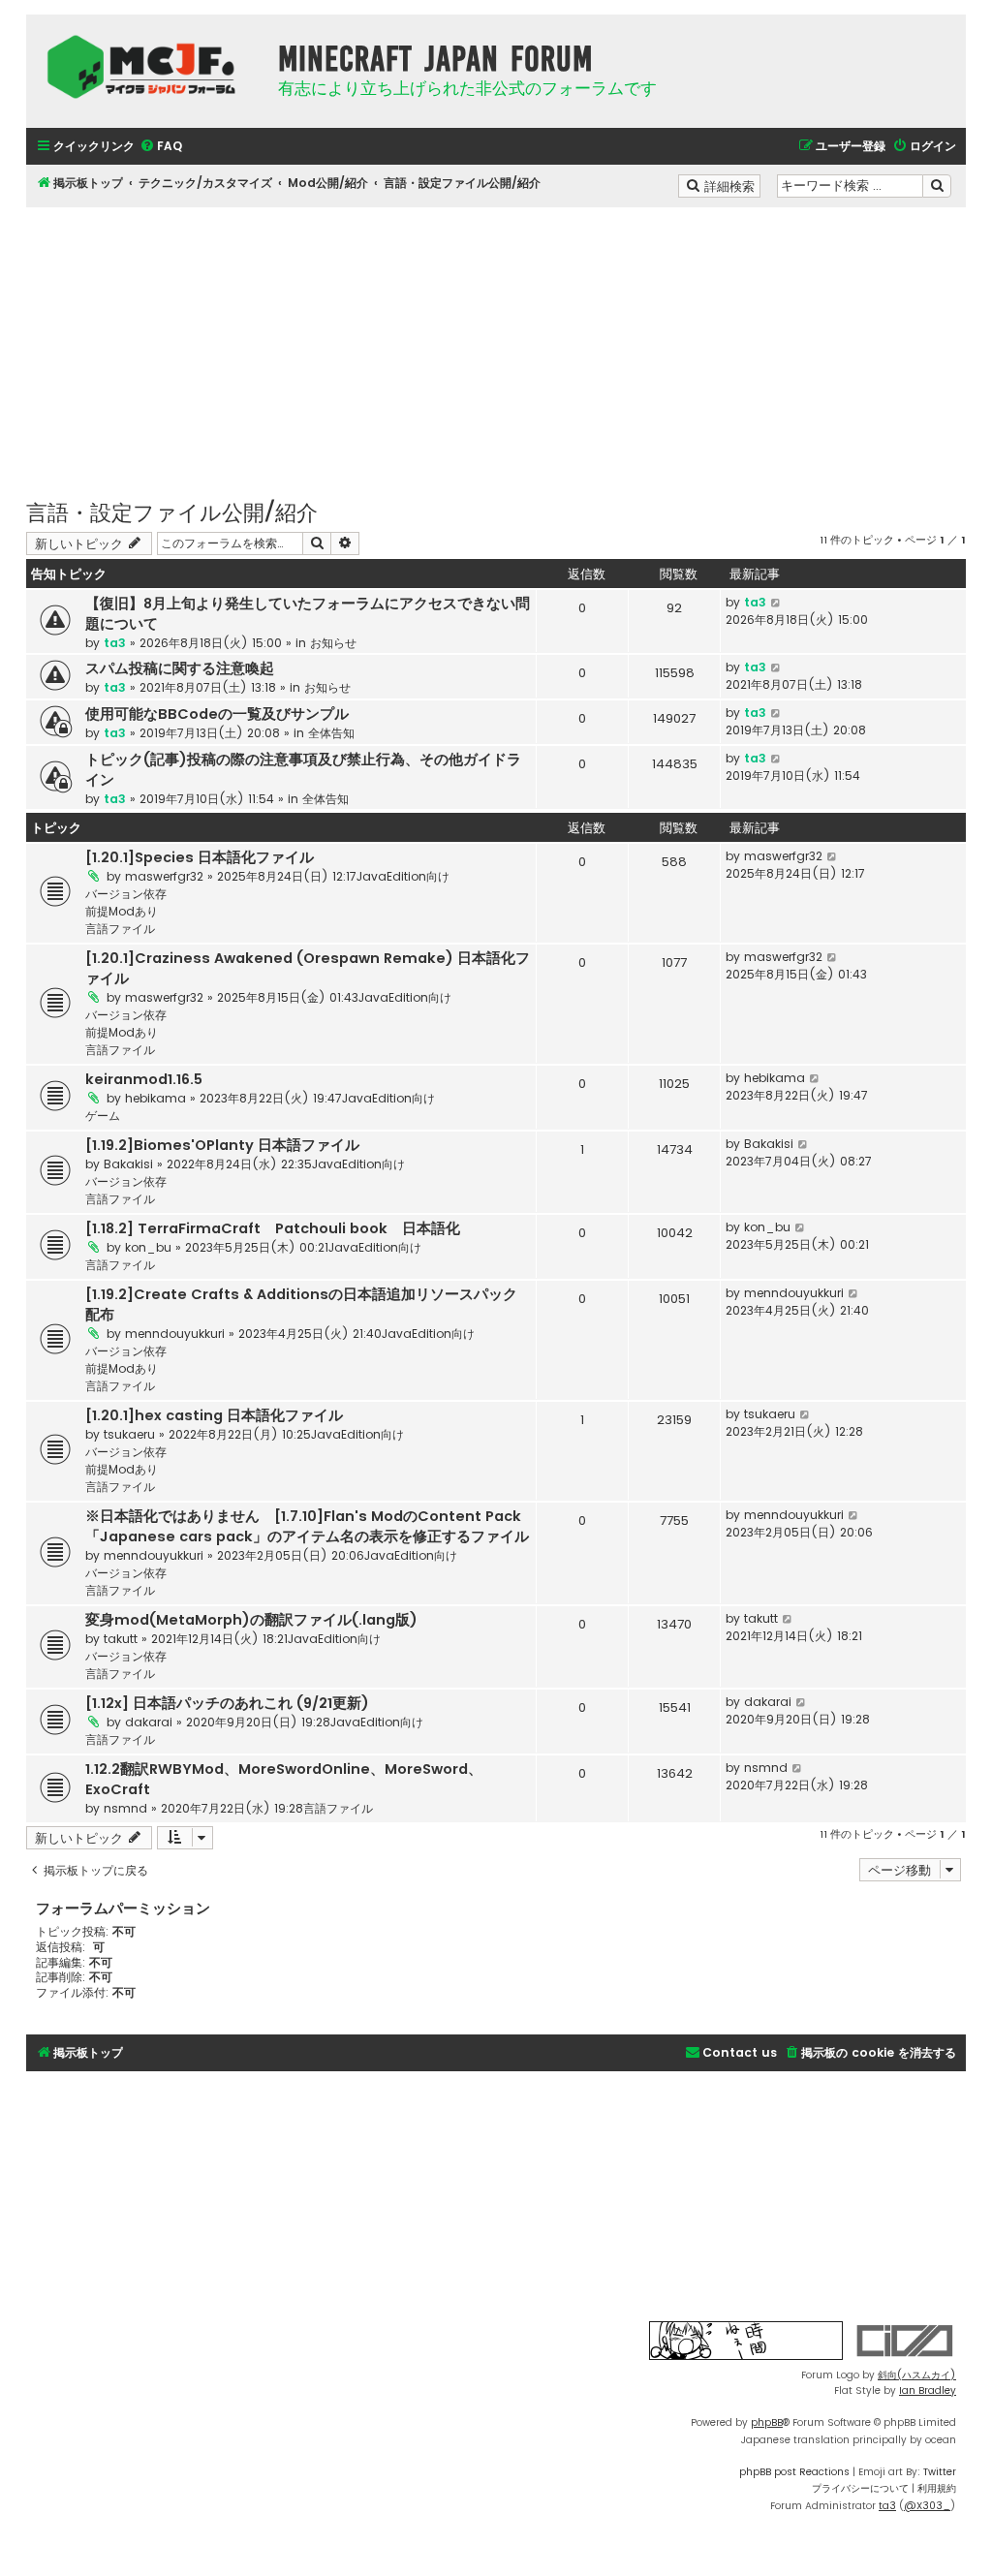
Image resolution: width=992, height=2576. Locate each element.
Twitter (940, 2472)
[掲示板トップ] (147, 67)
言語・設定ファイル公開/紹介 (172, 511)
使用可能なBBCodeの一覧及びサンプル (217, 714)
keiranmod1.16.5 (144, 1079)
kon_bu (148, 1247)
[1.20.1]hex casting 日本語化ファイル (214, 1415)
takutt (121, 1639)
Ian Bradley (928, 2390)
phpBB (767, 2422)
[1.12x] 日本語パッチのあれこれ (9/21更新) (227, 1703)
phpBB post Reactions (794, 2472)
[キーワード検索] (937, 186)
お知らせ (333, 643)
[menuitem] (161, 147)
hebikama (155, 1098)
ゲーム (103, 1116)
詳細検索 (731, 185)
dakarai (149, 1722)
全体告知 (331, 733)
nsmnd (125, 1808)
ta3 (115, 643)
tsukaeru (129, 1434)
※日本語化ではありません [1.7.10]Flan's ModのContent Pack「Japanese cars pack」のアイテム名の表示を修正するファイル (307, 1526)
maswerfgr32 (164, 876)
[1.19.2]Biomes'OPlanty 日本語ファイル (222, 1145)
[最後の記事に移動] (776, 603)
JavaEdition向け (403, 876)
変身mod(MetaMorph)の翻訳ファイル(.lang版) (251, 1620)
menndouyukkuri (175, 1334)
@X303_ (927, 2506)
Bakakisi (128, 1164)
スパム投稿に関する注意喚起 (180, 668)
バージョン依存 (126, 894)
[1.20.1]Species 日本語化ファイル (200, 857)
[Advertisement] (496, 343)
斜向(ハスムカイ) (917, 2375)
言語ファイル (120, 929)
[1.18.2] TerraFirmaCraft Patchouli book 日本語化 (273, 1228)
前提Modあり (122, 911)
